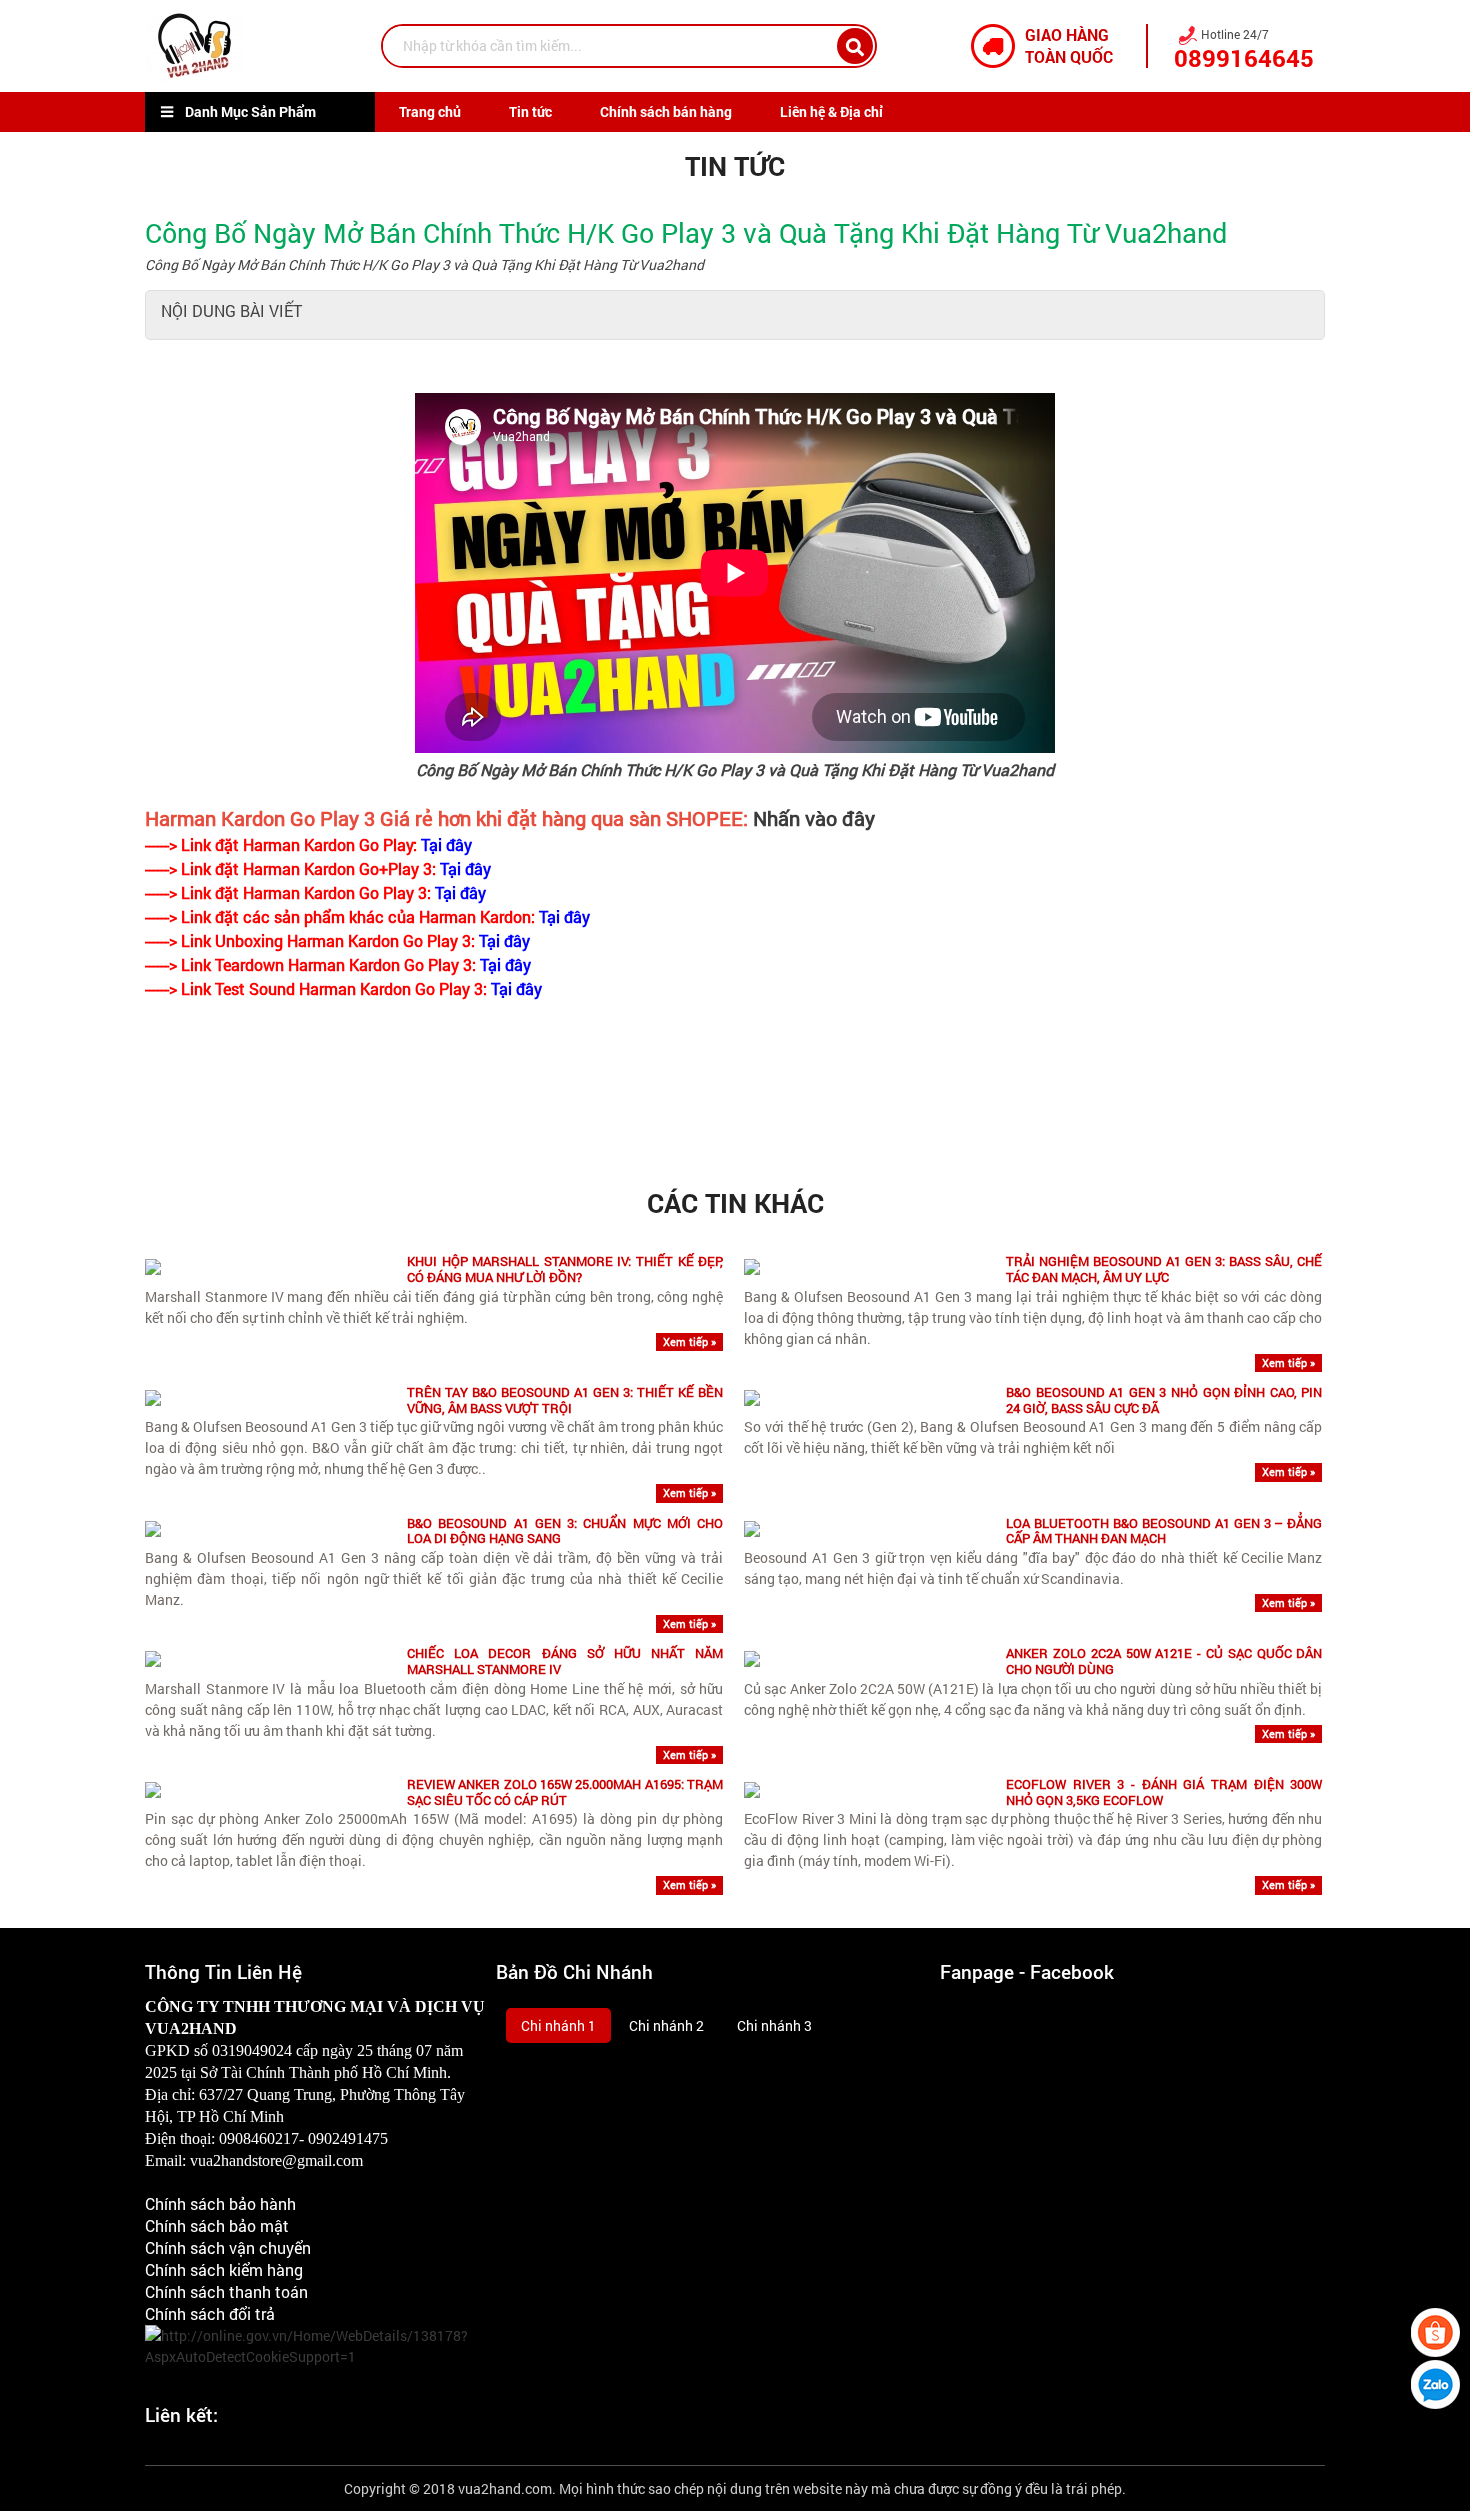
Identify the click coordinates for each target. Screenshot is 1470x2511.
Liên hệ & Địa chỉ (831, 111)
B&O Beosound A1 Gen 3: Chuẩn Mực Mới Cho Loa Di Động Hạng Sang (565, 1531)
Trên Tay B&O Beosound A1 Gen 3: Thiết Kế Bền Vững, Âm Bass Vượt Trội (565, 1400)
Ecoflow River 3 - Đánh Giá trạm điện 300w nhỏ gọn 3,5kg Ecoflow (1164, 1792)
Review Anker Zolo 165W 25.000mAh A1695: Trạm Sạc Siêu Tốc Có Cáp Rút (565, 1792)
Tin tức (530, 111)
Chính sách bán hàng (666, 111)
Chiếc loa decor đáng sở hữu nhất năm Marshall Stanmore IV (565, 1661)
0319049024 (252, 2050)
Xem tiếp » (689, 1341)
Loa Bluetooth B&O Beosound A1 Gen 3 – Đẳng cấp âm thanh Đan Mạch (1164, 1531)
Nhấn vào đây (814, 818)
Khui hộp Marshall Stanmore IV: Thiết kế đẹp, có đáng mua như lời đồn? (565, 1269)
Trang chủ (430, 111)
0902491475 (348, 2138)
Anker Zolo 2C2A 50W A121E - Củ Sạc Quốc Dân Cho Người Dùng (1164, 1661)
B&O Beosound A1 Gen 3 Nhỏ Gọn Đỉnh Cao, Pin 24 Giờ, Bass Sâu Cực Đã (1164, 1400)
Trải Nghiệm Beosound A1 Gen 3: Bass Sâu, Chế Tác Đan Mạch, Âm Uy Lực (1164, 1269)
